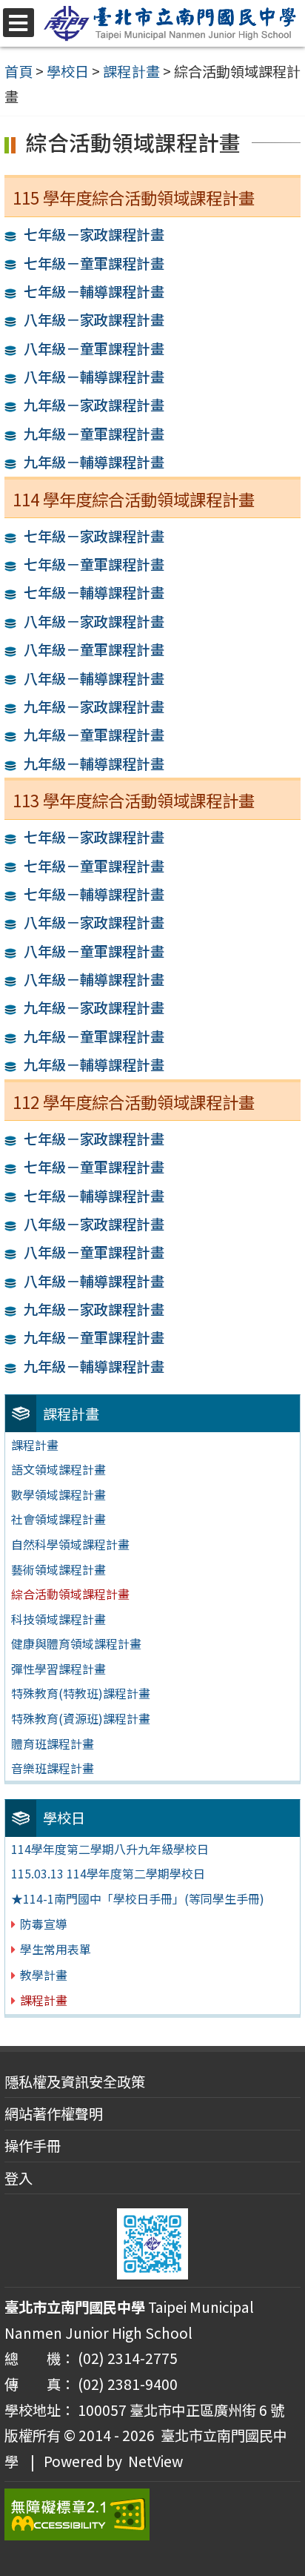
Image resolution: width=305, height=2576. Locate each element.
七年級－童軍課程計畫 (94, 263)
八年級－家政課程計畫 (94, 319)
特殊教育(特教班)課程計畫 (81, 1693)
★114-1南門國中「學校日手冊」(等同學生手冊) (138, 1898)
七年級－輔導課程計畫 (94, 291)
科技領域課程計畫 (58, 1619)
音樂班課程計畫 (53, 1768)
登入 (19, 2178)
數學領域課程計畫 (58, 1494)
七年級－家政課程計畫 (94, 234)
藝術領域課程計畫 (58, 1569)
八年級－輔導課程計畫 (94, 377)
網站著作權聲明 (54, 2113)
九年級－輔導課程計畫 (94, 462)
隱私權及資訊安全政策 (75, 2082)
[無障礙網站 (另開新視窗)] (152, 2514)
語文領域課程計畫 (58, 1469)
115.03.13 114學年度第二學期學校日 (108, 1873)
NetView (155, 2461)
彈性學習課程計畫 (58, 1669)
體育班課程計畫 (53, 1744)
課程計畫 (35, 1445)
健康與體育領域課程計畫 (76, 1643)
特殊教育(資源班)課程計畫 (81, 1718)
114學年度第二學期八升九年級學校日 (110, 1849)
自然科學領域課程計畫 (70, 1544)
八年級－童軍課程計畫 (94, 348)
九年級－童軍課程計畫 (94, 434)
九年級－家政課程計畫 (94, 405)
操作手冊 (33, 2145)
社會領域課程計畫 (58, 1519)
